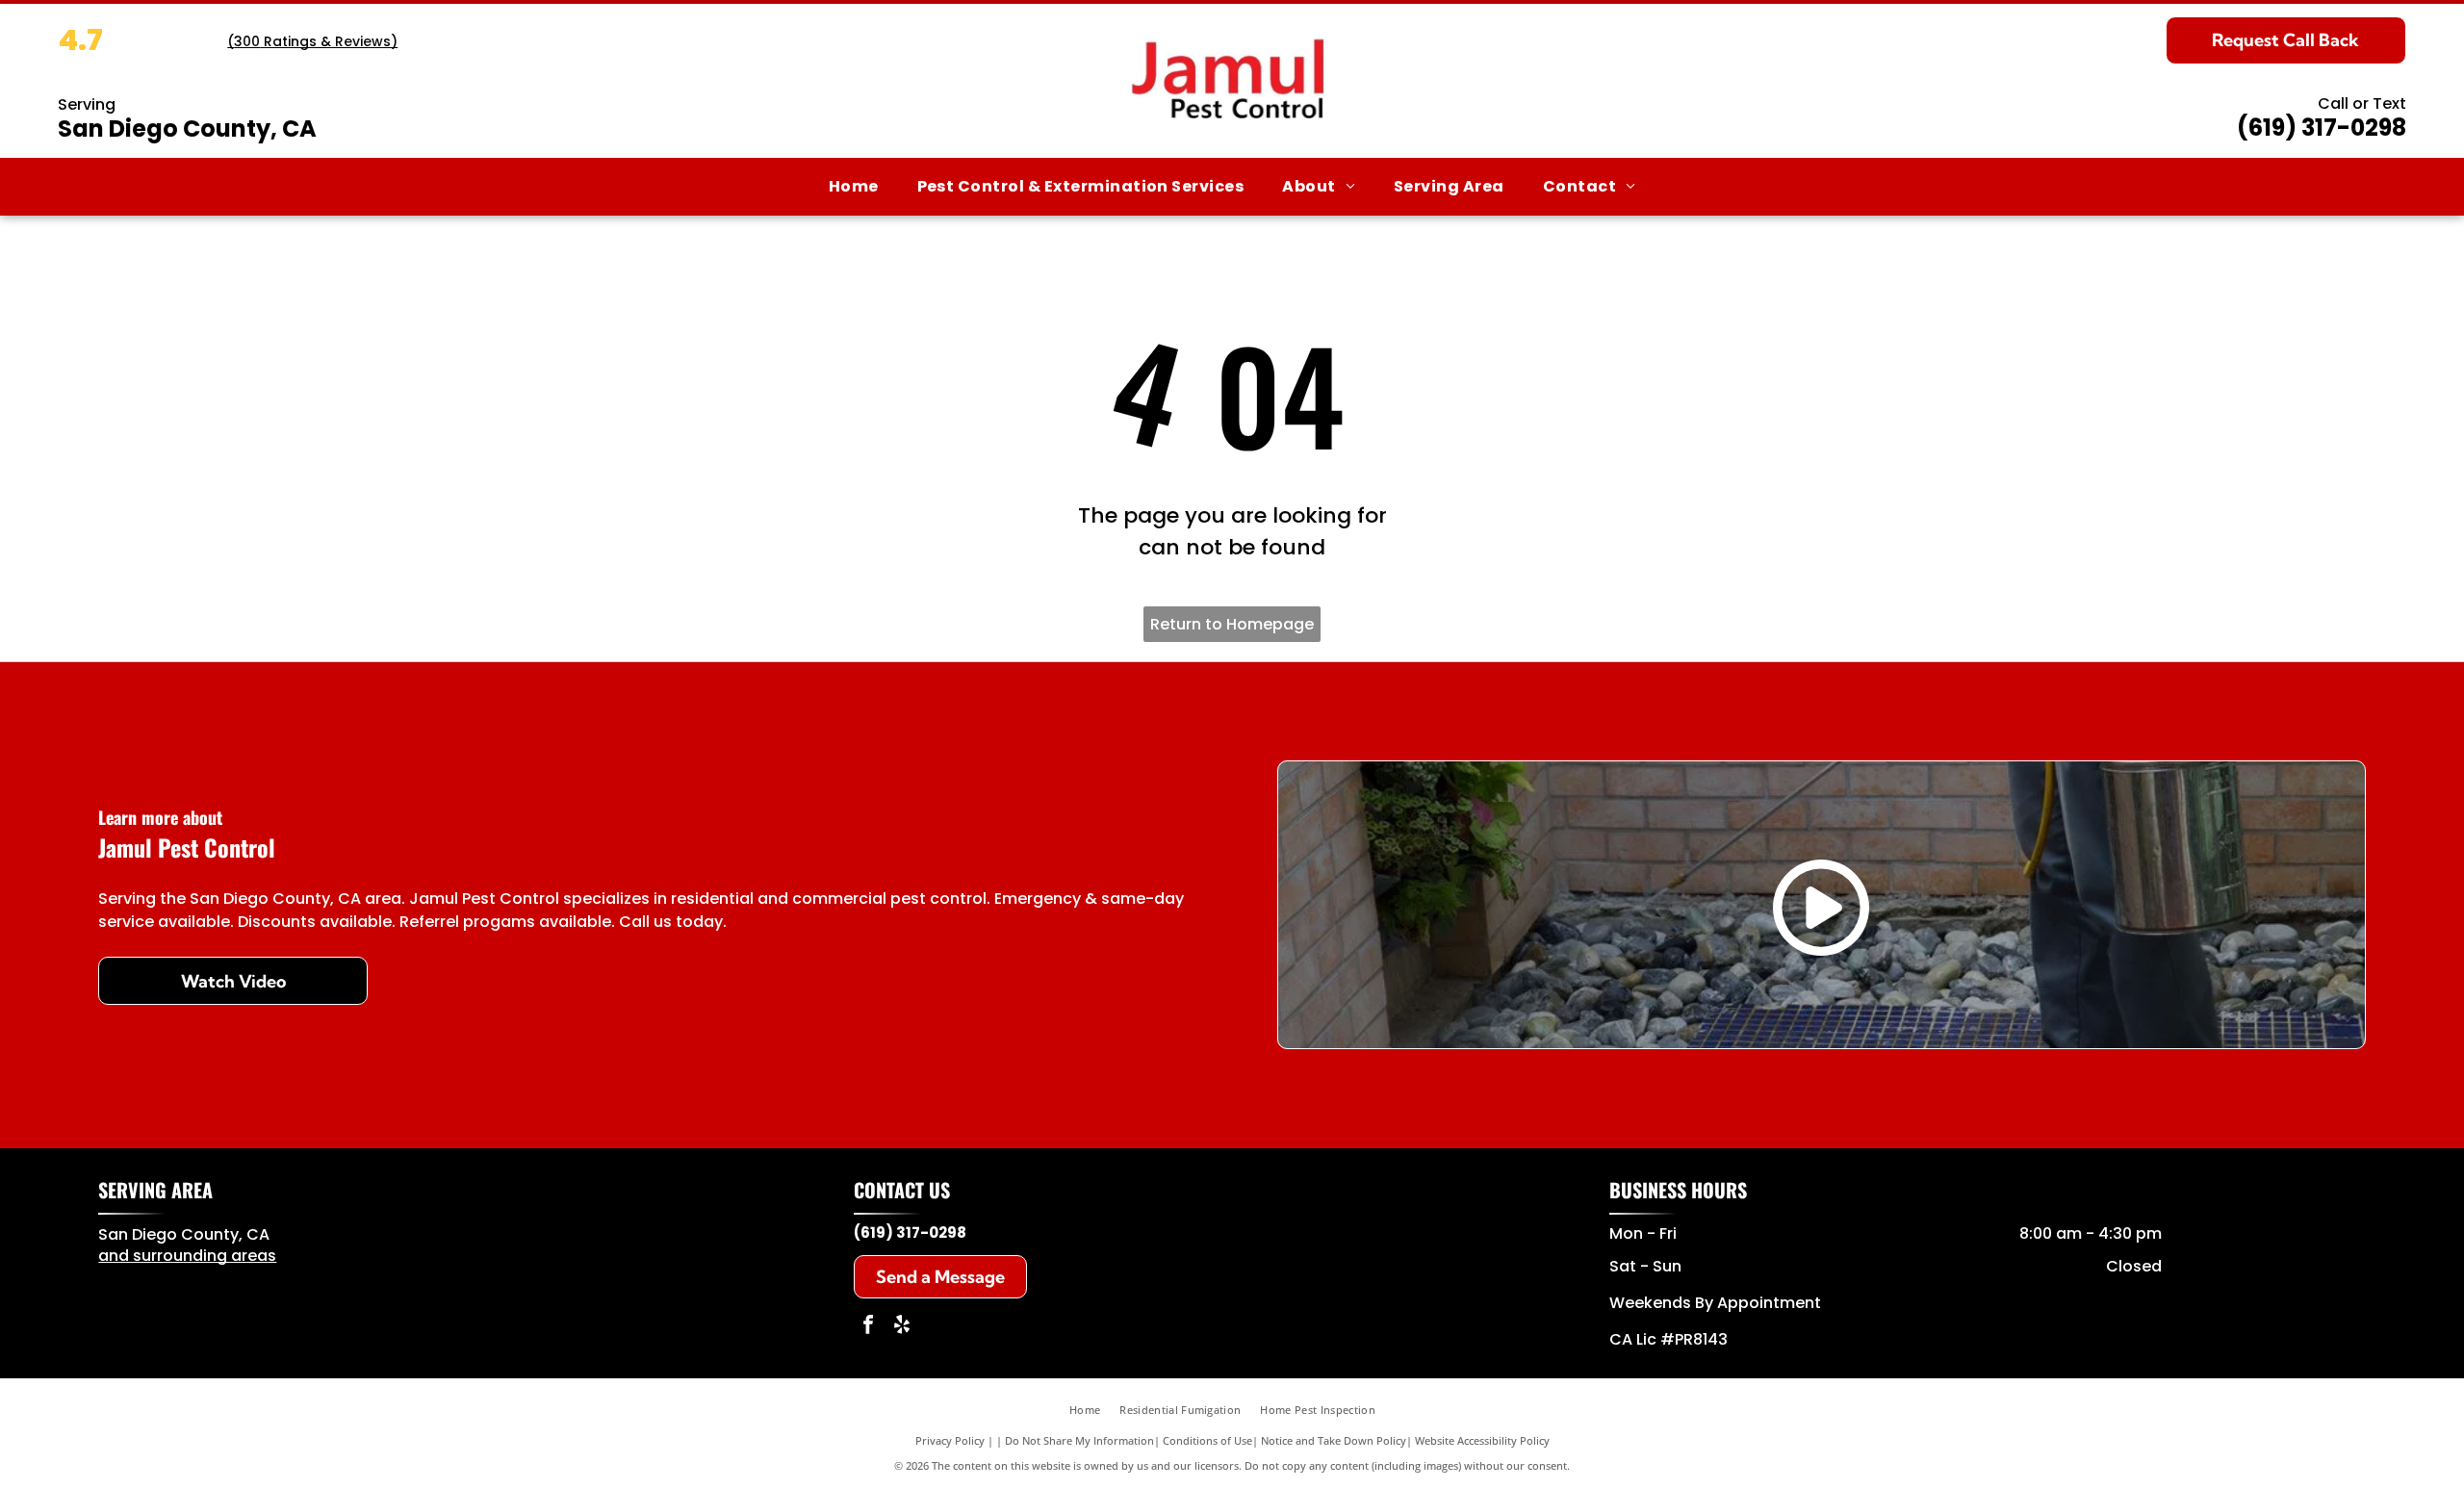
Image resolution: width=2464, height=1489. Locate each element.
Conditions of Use (1207, 1440)
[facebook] (868, 1327)
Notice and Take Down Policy (1334, 1440)
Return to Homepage (1232, 624)
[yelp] (902, 1327)
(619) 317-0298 (2322, 128)
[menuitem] (854, 187)
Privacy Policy (950, 1440)
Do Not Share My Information (1079, 1440)
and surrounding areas (187, 1256)
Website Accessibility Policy (1482, 1440)
